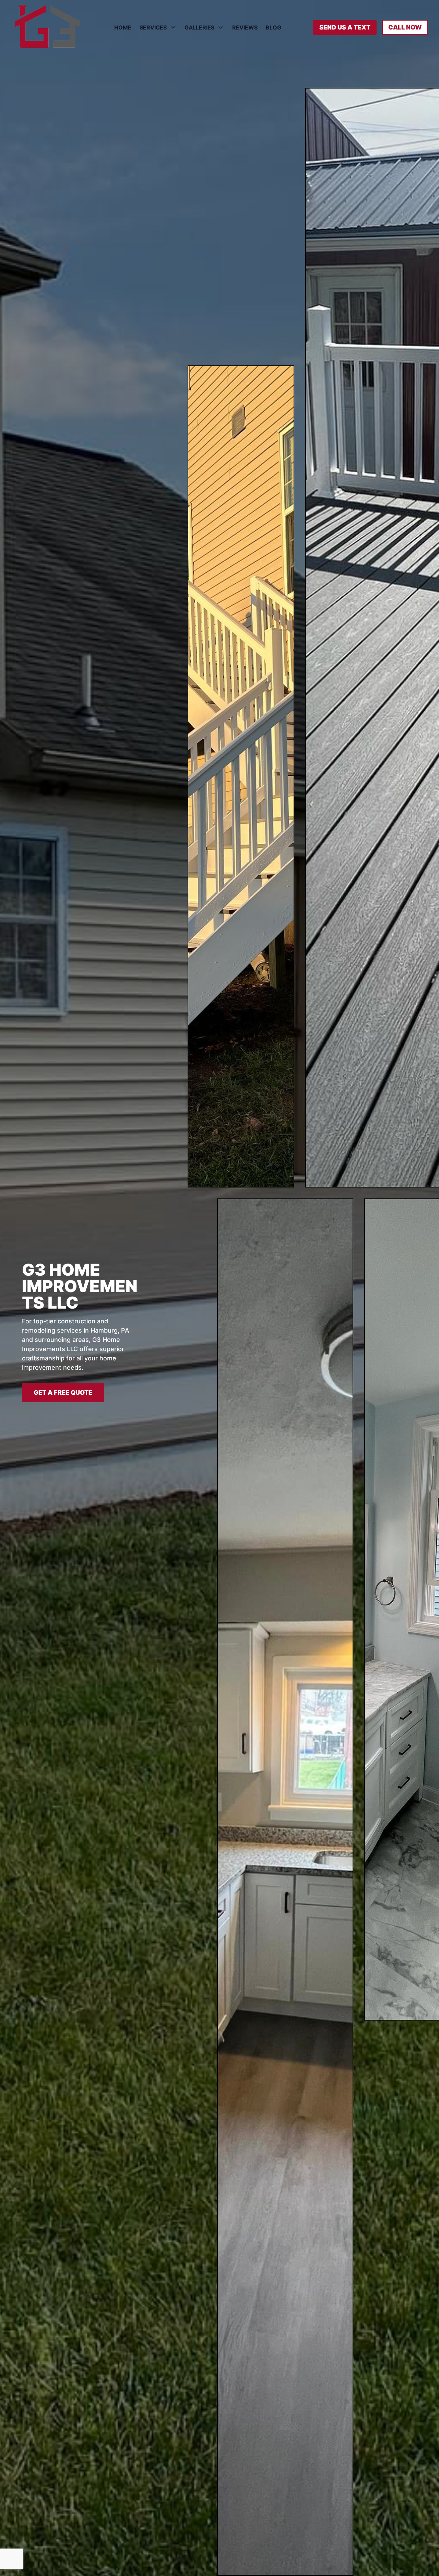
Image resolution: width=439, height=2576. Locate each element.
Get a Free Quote (63, 1392)
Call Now (405, 27)
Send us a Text (345, 27)
